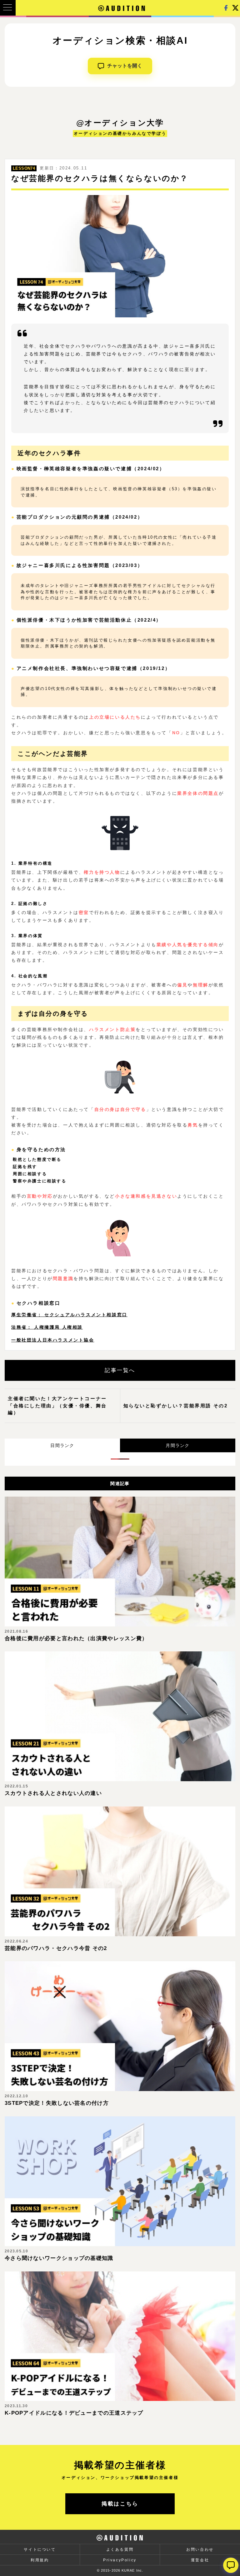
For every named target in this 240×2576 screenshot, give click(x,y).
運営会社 (200, 2560)
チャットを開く (125, 66)
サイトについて (40, 2549)
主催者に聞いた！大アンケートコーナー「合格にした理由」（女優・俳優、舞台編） (57, 1405)
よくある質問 (120, 2549)
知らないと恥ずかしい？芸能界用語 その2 (176, 1406)
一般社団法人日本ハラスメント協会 (53, 1340)
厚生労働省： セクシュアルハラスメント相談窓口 (69, 1315)
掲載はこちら (120, 2504)
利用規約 (40, 2560)
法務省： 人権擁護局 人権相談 (47, 1327)
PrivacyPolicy (120, 2560)
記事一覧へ (120, 1370)
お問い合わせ (200, 2549)
